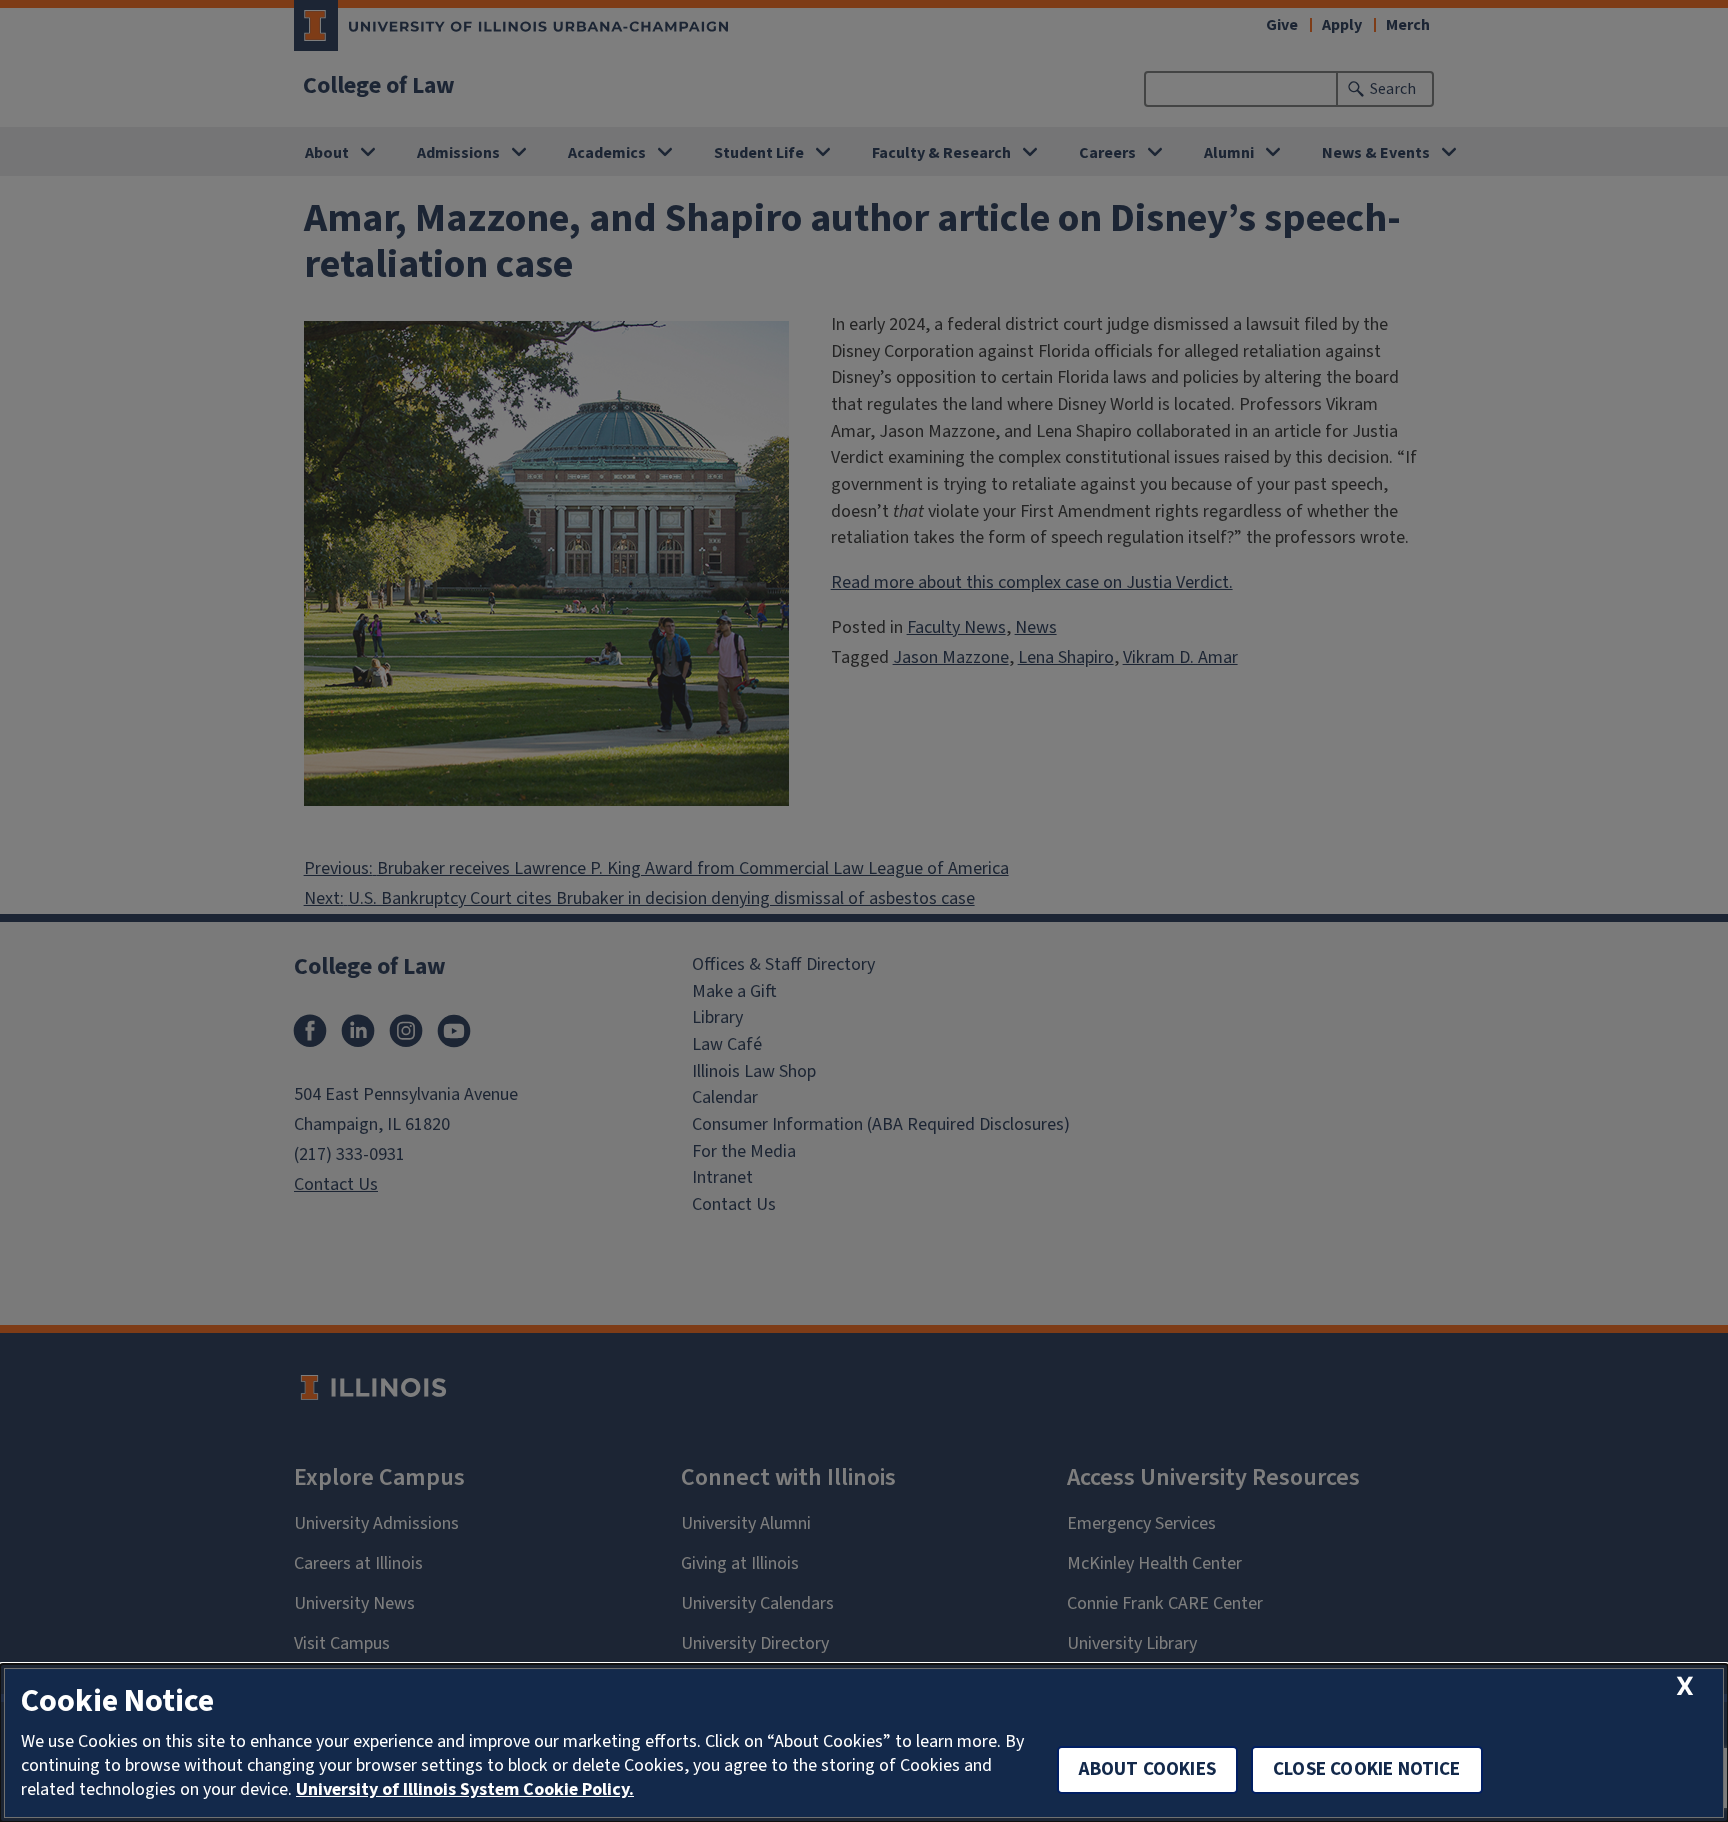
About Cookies (1147, 1769)
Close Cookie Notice (1367, 1769)
